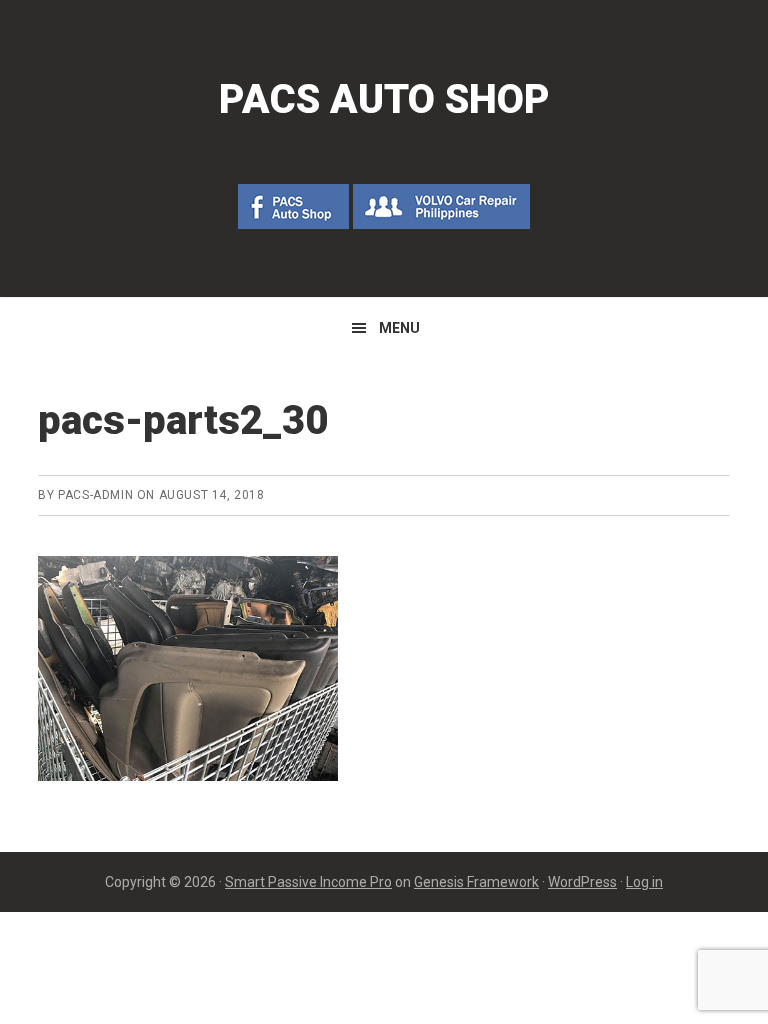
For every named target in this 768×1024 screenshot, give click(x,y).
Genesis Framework (476, 882)
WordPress (582, 882)
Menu (399, 328)
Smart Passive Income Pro (308, 882)
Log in (644, 882)
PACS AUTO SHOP (384, 99)
